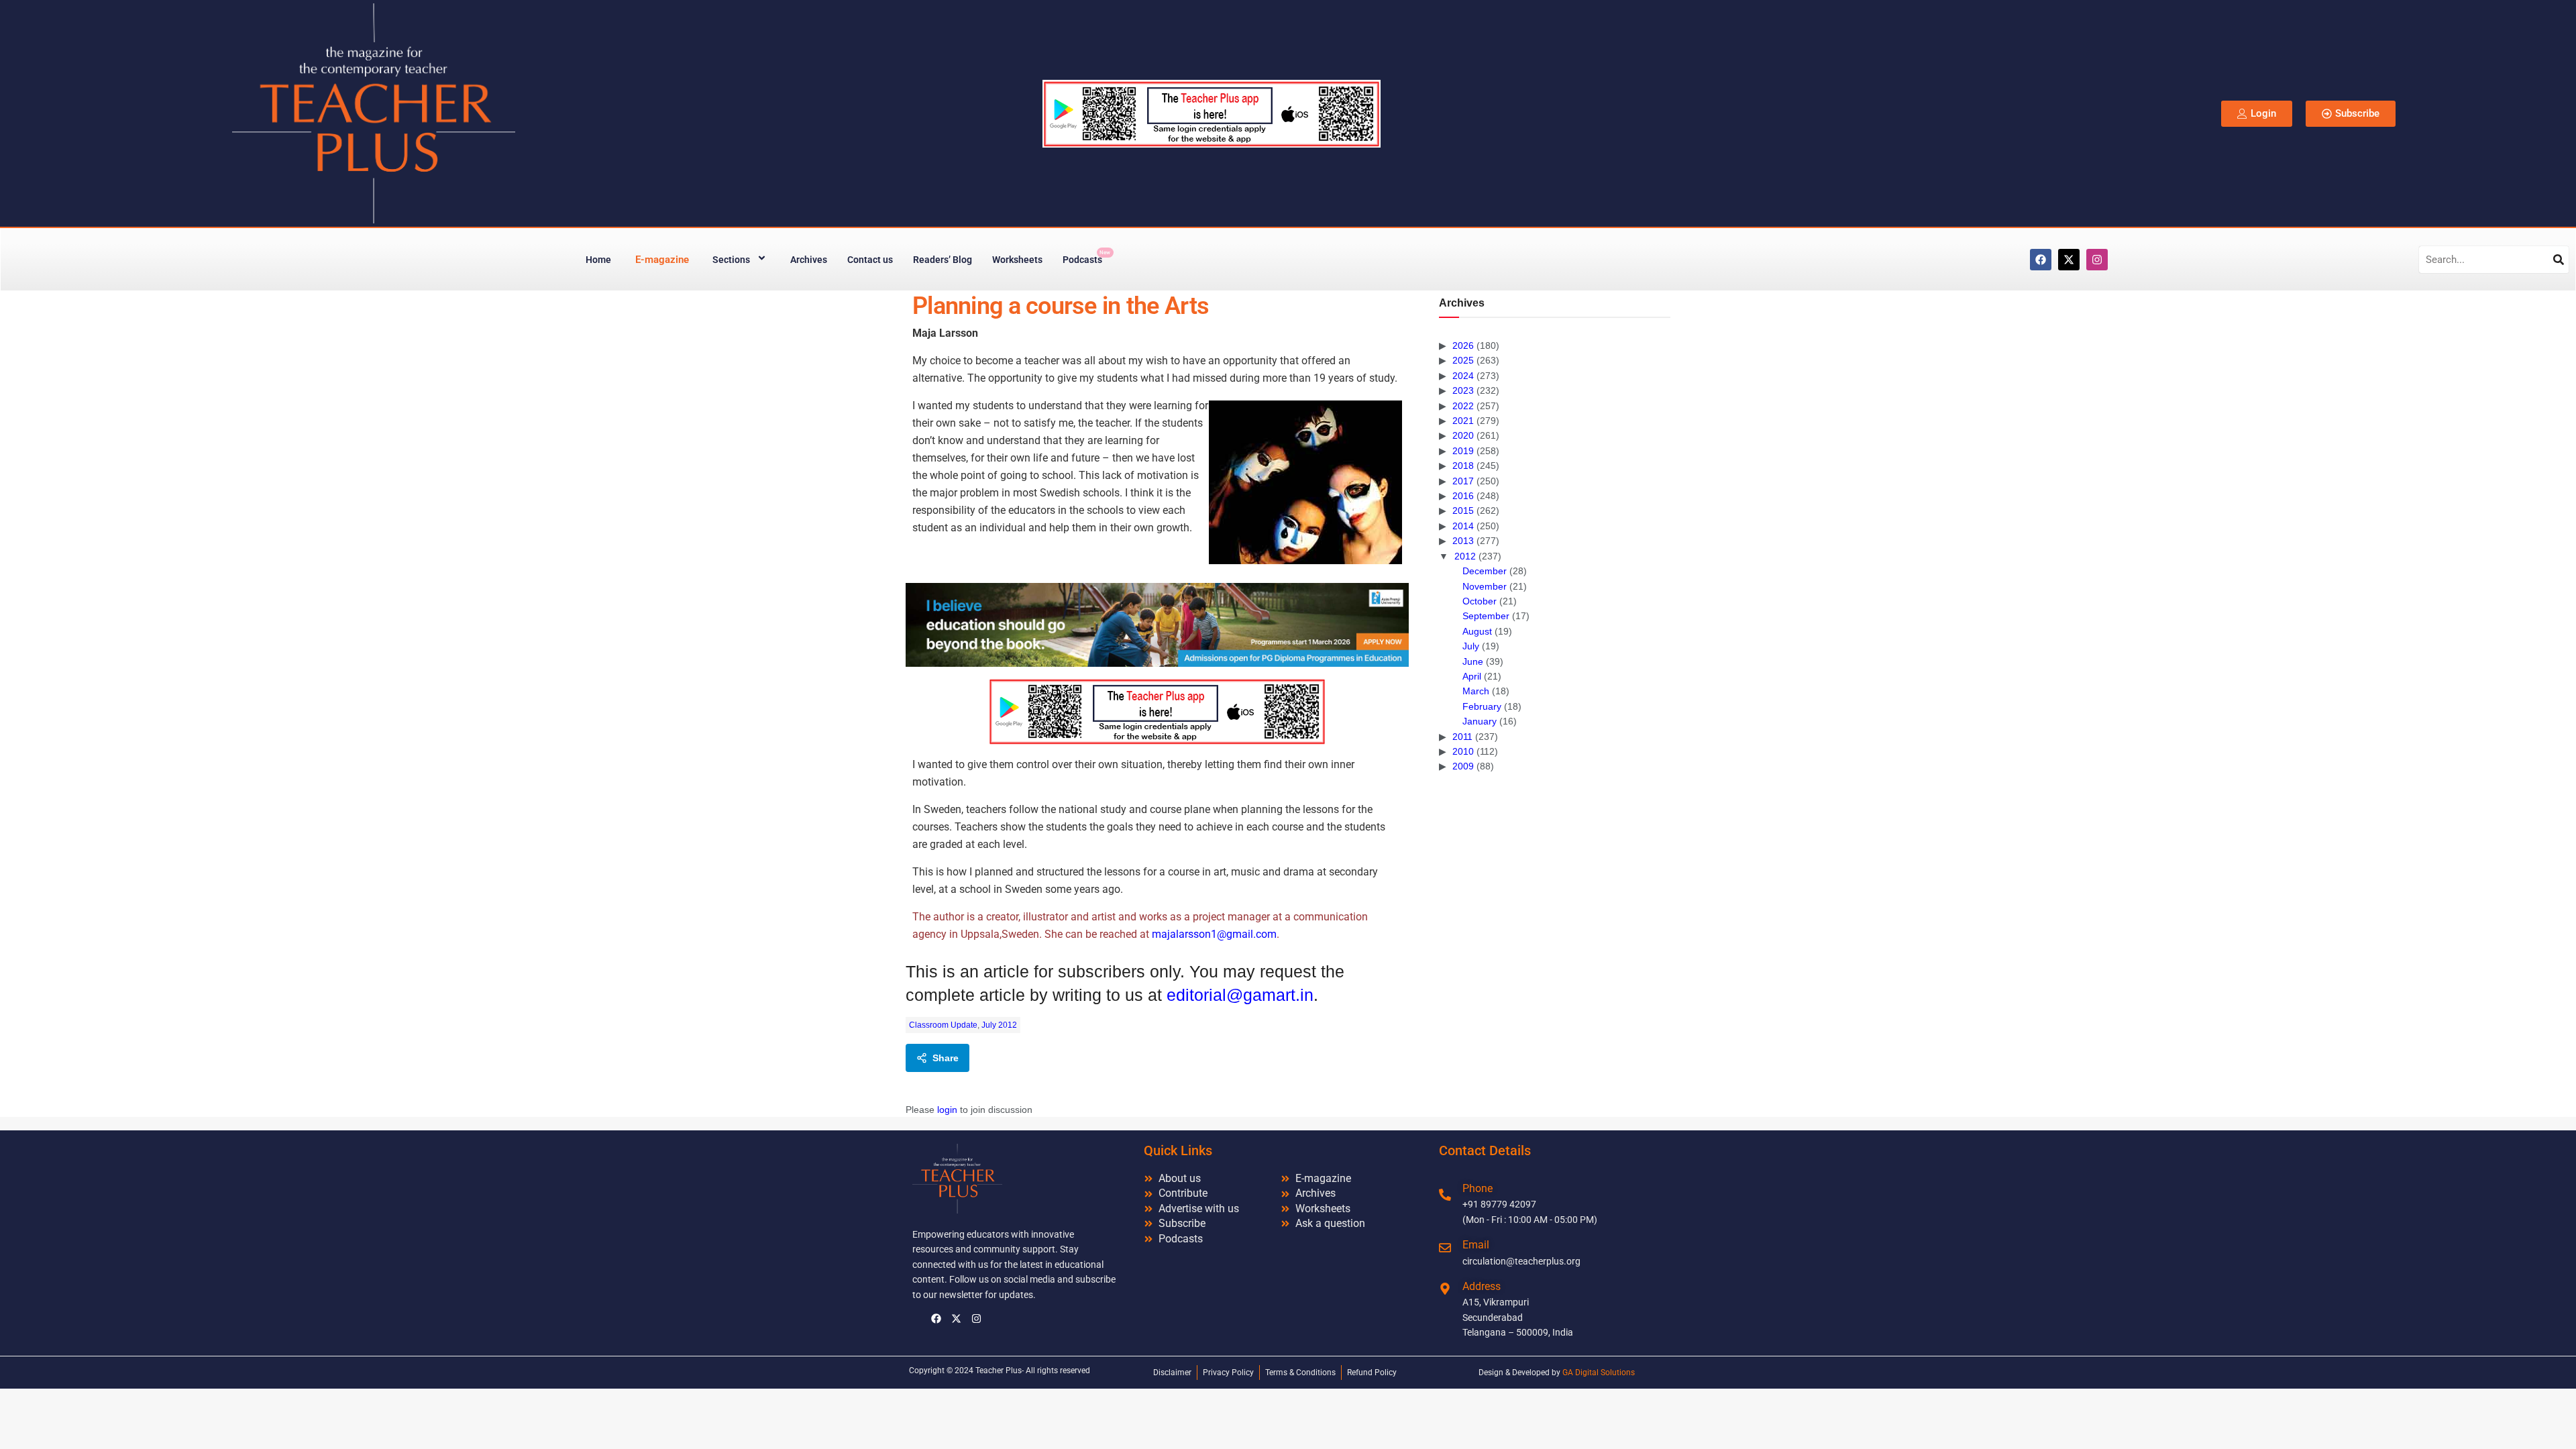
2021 (1463, 421)
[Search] (2559, 260)
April (1472, 676)
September (1486, 616)
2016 (1463, 496)
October (1480, 601)
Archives (809, 260)
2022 (1463, 406)
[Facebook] (2041, 260)
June (1473, 661)
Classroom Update (943, 1025)
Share (946, 1058)
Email (1476, 1245)
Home (598, 260)
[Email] (1445, 1248)
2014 (1463, 526)
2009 (1463, 766)
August (1477, 631)
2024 (1463, 376)
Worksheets (1017, 260)
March (1476, 691)
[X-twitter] (2069, 260)
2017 (1463, 481)
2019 (1463, 451)
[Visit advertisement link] (1157, 625)
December (1485, 571)
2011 (1462, 737)
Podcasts (1086, 257)
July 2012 (999, 1025)
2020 (1463, 435)
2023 (1463, 390)
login (947, 1110)
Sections (731, 260)
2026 (1463, 345)
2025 (1463, 360)
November (1485, 586)
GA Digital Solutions (1599, 1373)
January (1480, 721)
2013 (1463, 541)
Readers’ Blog (943, 260)
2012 (1465, 556)
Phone (1478, 1188)
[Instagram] (2097, 260)
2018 (1463, 466)
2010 (1463, 751)
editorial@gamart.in (1240, 995)
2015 (1463, 511)
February (1482, 706)
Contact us (870, 260)
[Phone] (1445, 1195)
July (1471, 646)
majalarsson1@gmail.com (1214, 934)
